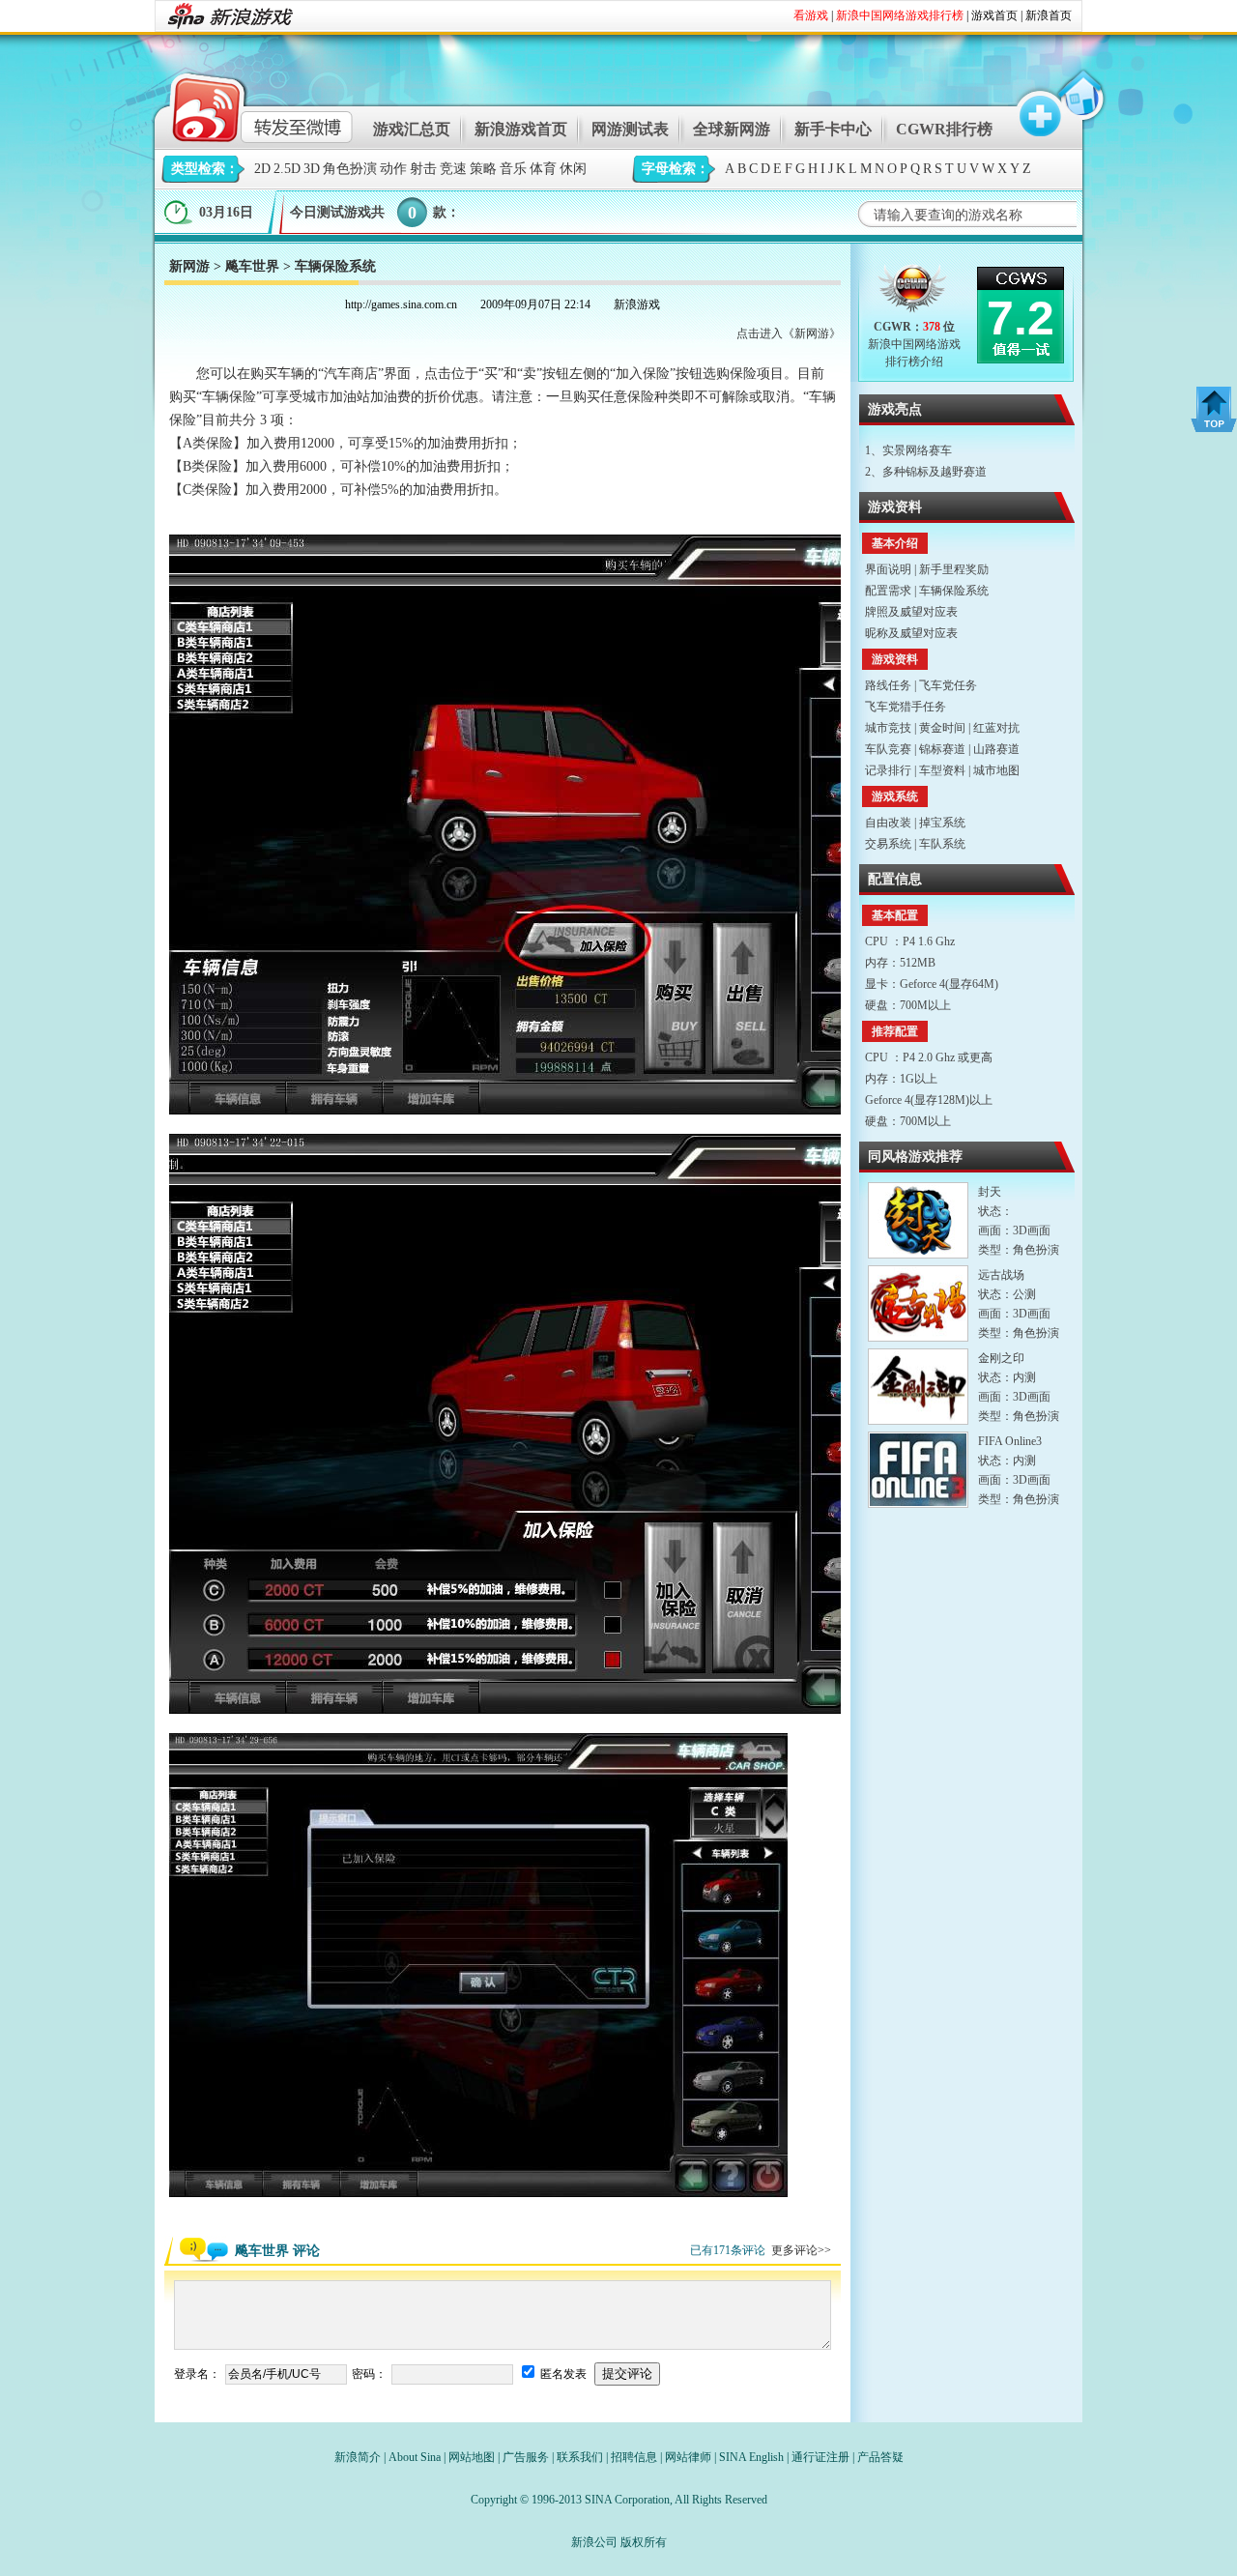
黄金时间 (942, 728)
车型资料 (942, 770)
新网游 (189, 266)
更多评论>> (801, 2250)
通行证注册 (820, 2457)
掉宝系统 (942, 823)
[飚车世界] (914, 292)
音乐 (513, 169)
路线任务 (888, 685)
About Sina (415, 2457)
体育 (543, 169)
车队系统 (942, 844)
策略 (483, 169)
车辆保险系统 (954, 591)
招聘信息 (634, 2457)
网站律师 (688, 2457)
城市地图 (996, 770)
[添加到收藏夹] (1031, 105)
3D (312, 169)
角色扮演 (350, 169)
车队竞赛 (888, 749)
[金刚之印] (918, 1387)
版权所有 (644, 2542)
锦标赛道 (942, 749)
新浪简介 (358, 2457)
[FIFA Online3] (918, 1470)
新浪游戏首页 (521, 129)
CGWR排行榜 (944, 129)
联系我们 (580, 2457)
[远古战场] (918, 1303)
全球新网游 (732, 129)
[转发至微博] (245, 105)
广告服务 (526, 2457)
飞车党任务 (948, 685)
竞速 (453, 169)
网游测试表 (630, 129)
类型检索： (205, 169)
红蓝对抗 (996, 728)
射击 (423, 169)
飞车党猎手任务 (906, 707)
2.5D (287, 169)
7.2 (1021, 318)
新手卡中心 (833, 129)
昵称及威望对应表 (911, 633)
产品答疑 (880, 2457)
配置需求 (888, 591)
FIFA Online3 (1010, 1441)
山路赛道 (996, 749)
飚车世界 (252, 266)
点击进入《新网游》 (789, 333)
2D (262, 169)
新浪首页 (1049, 15)
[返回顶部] (1214, 409)
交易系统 (888, 844)
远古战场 (1001, 1275)
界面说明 (888, 569)
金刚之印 (1001, 1358)
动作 (393, 169)
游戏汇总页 (412, 129)
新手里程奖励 (954, 569)
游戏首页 (994, 15)
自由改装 (888, 823)
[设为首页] (1079, 105)
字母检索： (676, 169)
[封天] (918, 1220)
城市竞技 (888, 728)
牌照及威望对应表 (911, 612)
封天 (990, 1192)
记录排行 (888, 770)
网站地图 (472, 2457)
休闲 (573, 169)
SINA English (751, 2457)
